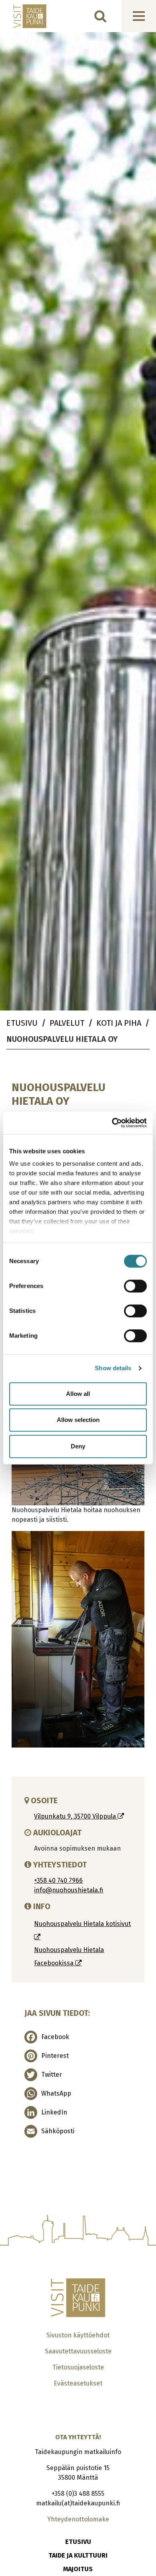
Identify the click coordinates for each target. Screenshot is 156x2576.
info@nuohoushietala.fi (69, 1890)
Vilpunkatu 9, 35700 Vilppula (76, 1816)
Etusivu (78, 2542)
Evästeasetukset (78, 2383)
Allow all (78, 1394)
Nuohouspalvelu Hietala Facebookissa (69, 1956)
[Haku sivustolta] (100, 16)
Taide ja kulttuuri (78, 2555)
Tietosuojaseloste (78, 2367)
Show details (113, 1368)
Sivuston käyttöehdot (78, 2335)
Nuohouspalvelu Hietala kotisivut (82, 1924)
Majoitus (78, 2569)
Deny (78, 1446)
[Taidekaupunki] (24, 16)
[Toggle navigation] (139, 16)
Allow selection (78, 1420)
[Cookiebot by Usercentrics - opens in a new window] (112, 1123)
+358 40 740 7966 (58, 1880)
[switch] (135, 1286)
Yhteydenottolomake (78, 2519)
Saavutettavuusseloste (78, 2351)
